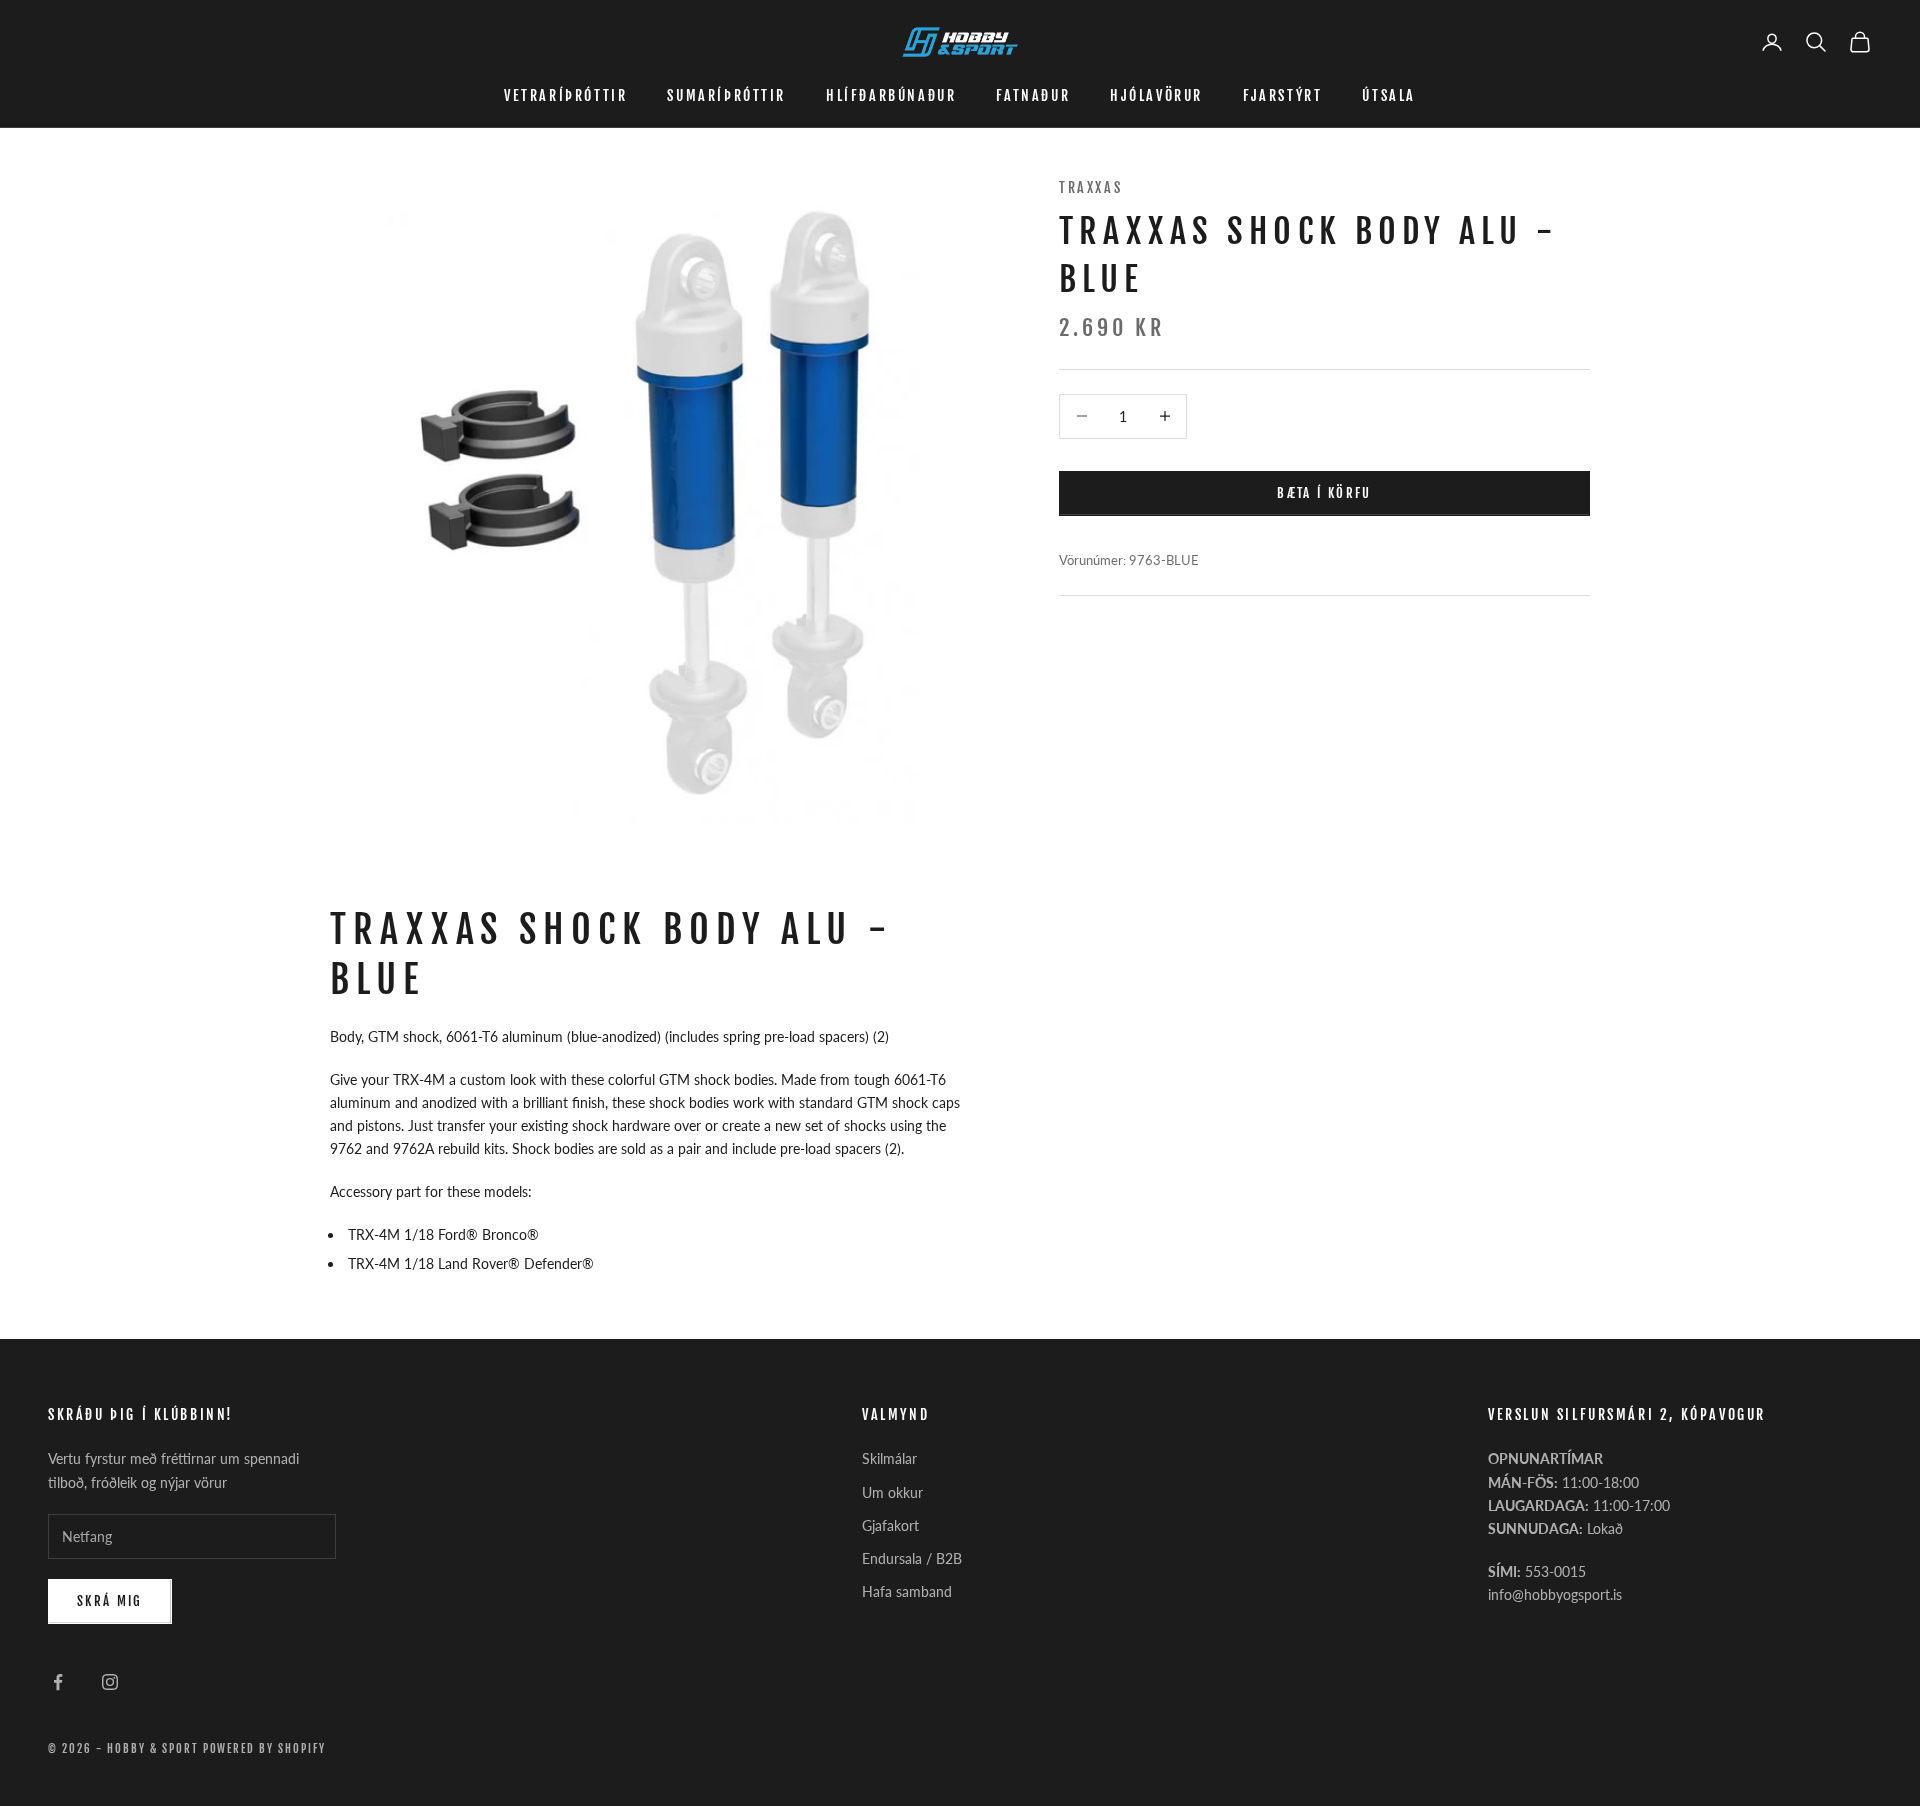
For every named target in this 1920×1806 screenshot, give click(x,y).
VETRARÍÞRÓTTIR (565, 95)
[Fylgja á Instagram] (110, 1682)
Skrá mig (110, 1601)
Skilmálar (889, 1458)
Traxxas (1090, 187)
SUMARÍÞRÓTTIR (726, 95)
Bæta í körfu (1324, 492)
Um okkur (892, 1492)
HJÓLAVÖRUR (1156, 95)
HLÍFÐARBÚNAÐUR (891, 95)
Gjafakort (890, 1525)
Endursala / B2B (912, 1558)
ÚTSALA (1389, 95)
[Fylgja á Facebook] (58, 1682)
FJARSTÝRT (1282, 95)
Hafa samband (907, 1591)
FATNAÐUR (1033, 95)
